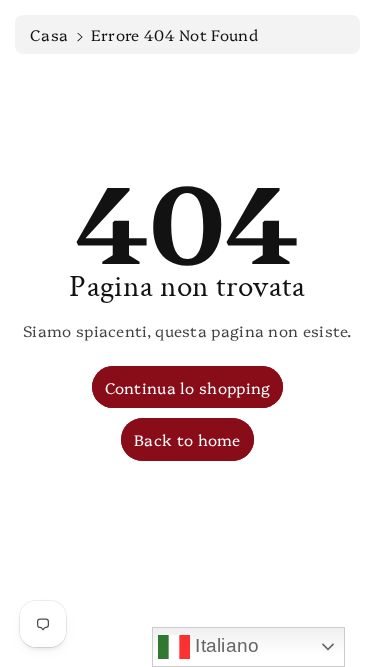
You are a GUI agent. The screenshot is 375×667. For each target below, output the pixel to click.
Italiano (225, 645)
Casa (49, 34)
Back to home (187, 439)
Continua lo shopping (188, 387)
